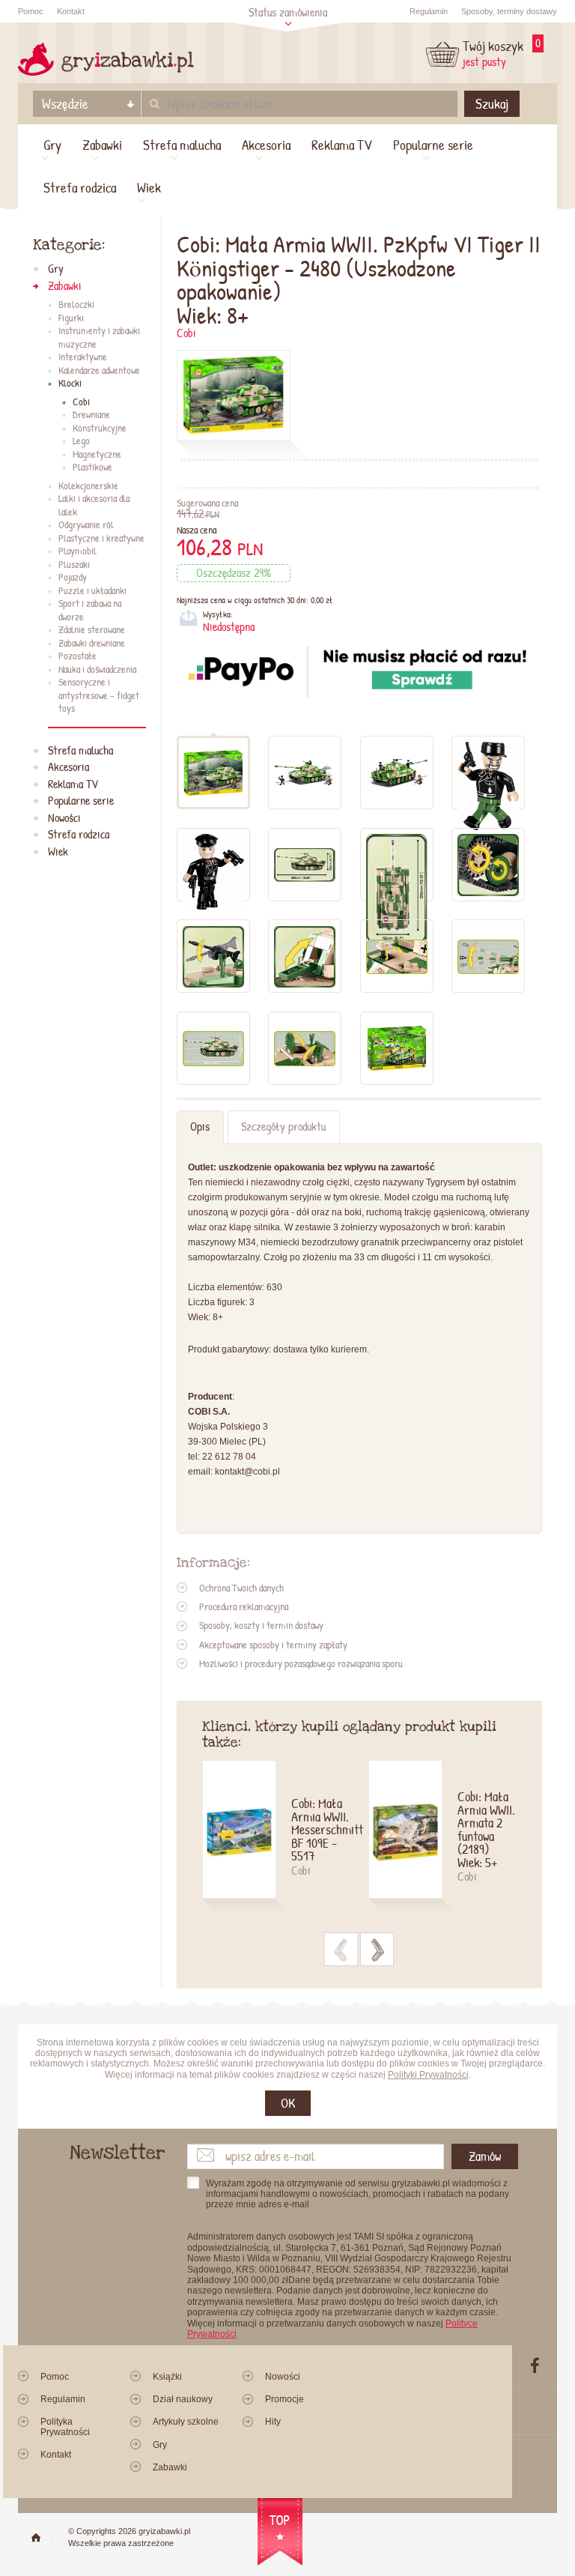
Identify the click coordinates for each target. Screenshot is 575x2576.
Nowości (64, 818)
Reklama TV (342, 145)
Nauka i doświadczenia (97, 670)
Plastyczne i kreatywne (101, 539)
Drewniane (91, 415)
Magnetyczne (97, 455)
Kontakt (71, 11)
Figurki (71, 318)
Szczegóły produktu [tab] (283, 1127)
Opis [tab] (200, 1127)
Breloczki (76, 305)
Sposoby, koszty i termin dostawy (261, 1625)
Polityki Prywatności (428, 2075)
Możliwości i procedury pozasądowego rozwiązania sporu (301, 1663)
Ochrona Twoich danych (241, 1588)
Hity (273, 2422)
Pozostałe (77, 656)
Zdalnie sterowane (92, 630)
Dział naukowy (183, 2399)
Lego (81, 441)
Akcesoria (266, 145)
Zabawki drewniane (92, 644)
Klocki (70, 384)
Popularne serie (433, 145)
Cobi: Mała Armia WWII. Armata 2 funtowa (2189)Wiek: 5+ (486, 1830)
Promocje (285, 2399)
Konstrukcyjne (100, 429)
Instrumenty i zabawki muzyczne (99, 338)
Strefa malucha (182, 145)
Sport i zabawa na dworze (90, 610)
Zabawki (102, 145)
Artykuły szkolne (186, 2422)
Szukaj (492, 103)
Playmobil (77, 551)
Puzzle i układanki (92, 591)
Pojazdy (73, 578)
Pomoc (31, 11)
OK (288, 2103)
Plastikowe (92, 468)
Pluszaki (74, 565)
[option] (285, 1838)
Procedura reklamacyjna (244, 1606)
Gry (52, 145)
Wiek (149, 187)
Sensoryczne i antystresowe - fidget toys (99, 696)
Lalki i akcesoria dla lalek (94, 505)
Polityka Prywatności (65, 2427)
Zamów (485, 2156)
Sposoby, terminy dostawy (509, 11)
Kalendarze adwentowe (99, 371)
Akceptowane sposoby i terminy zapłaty (273, 1645)
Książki (167, 2377)
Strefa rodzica (80, 187)
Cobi (186, 333)
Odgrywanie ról (86, 525)
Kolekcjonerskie (88, 486)
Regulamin (429, 11)
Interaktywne (83, 357)
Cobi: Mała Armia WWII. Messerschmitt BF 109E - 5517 (321, 1830)
